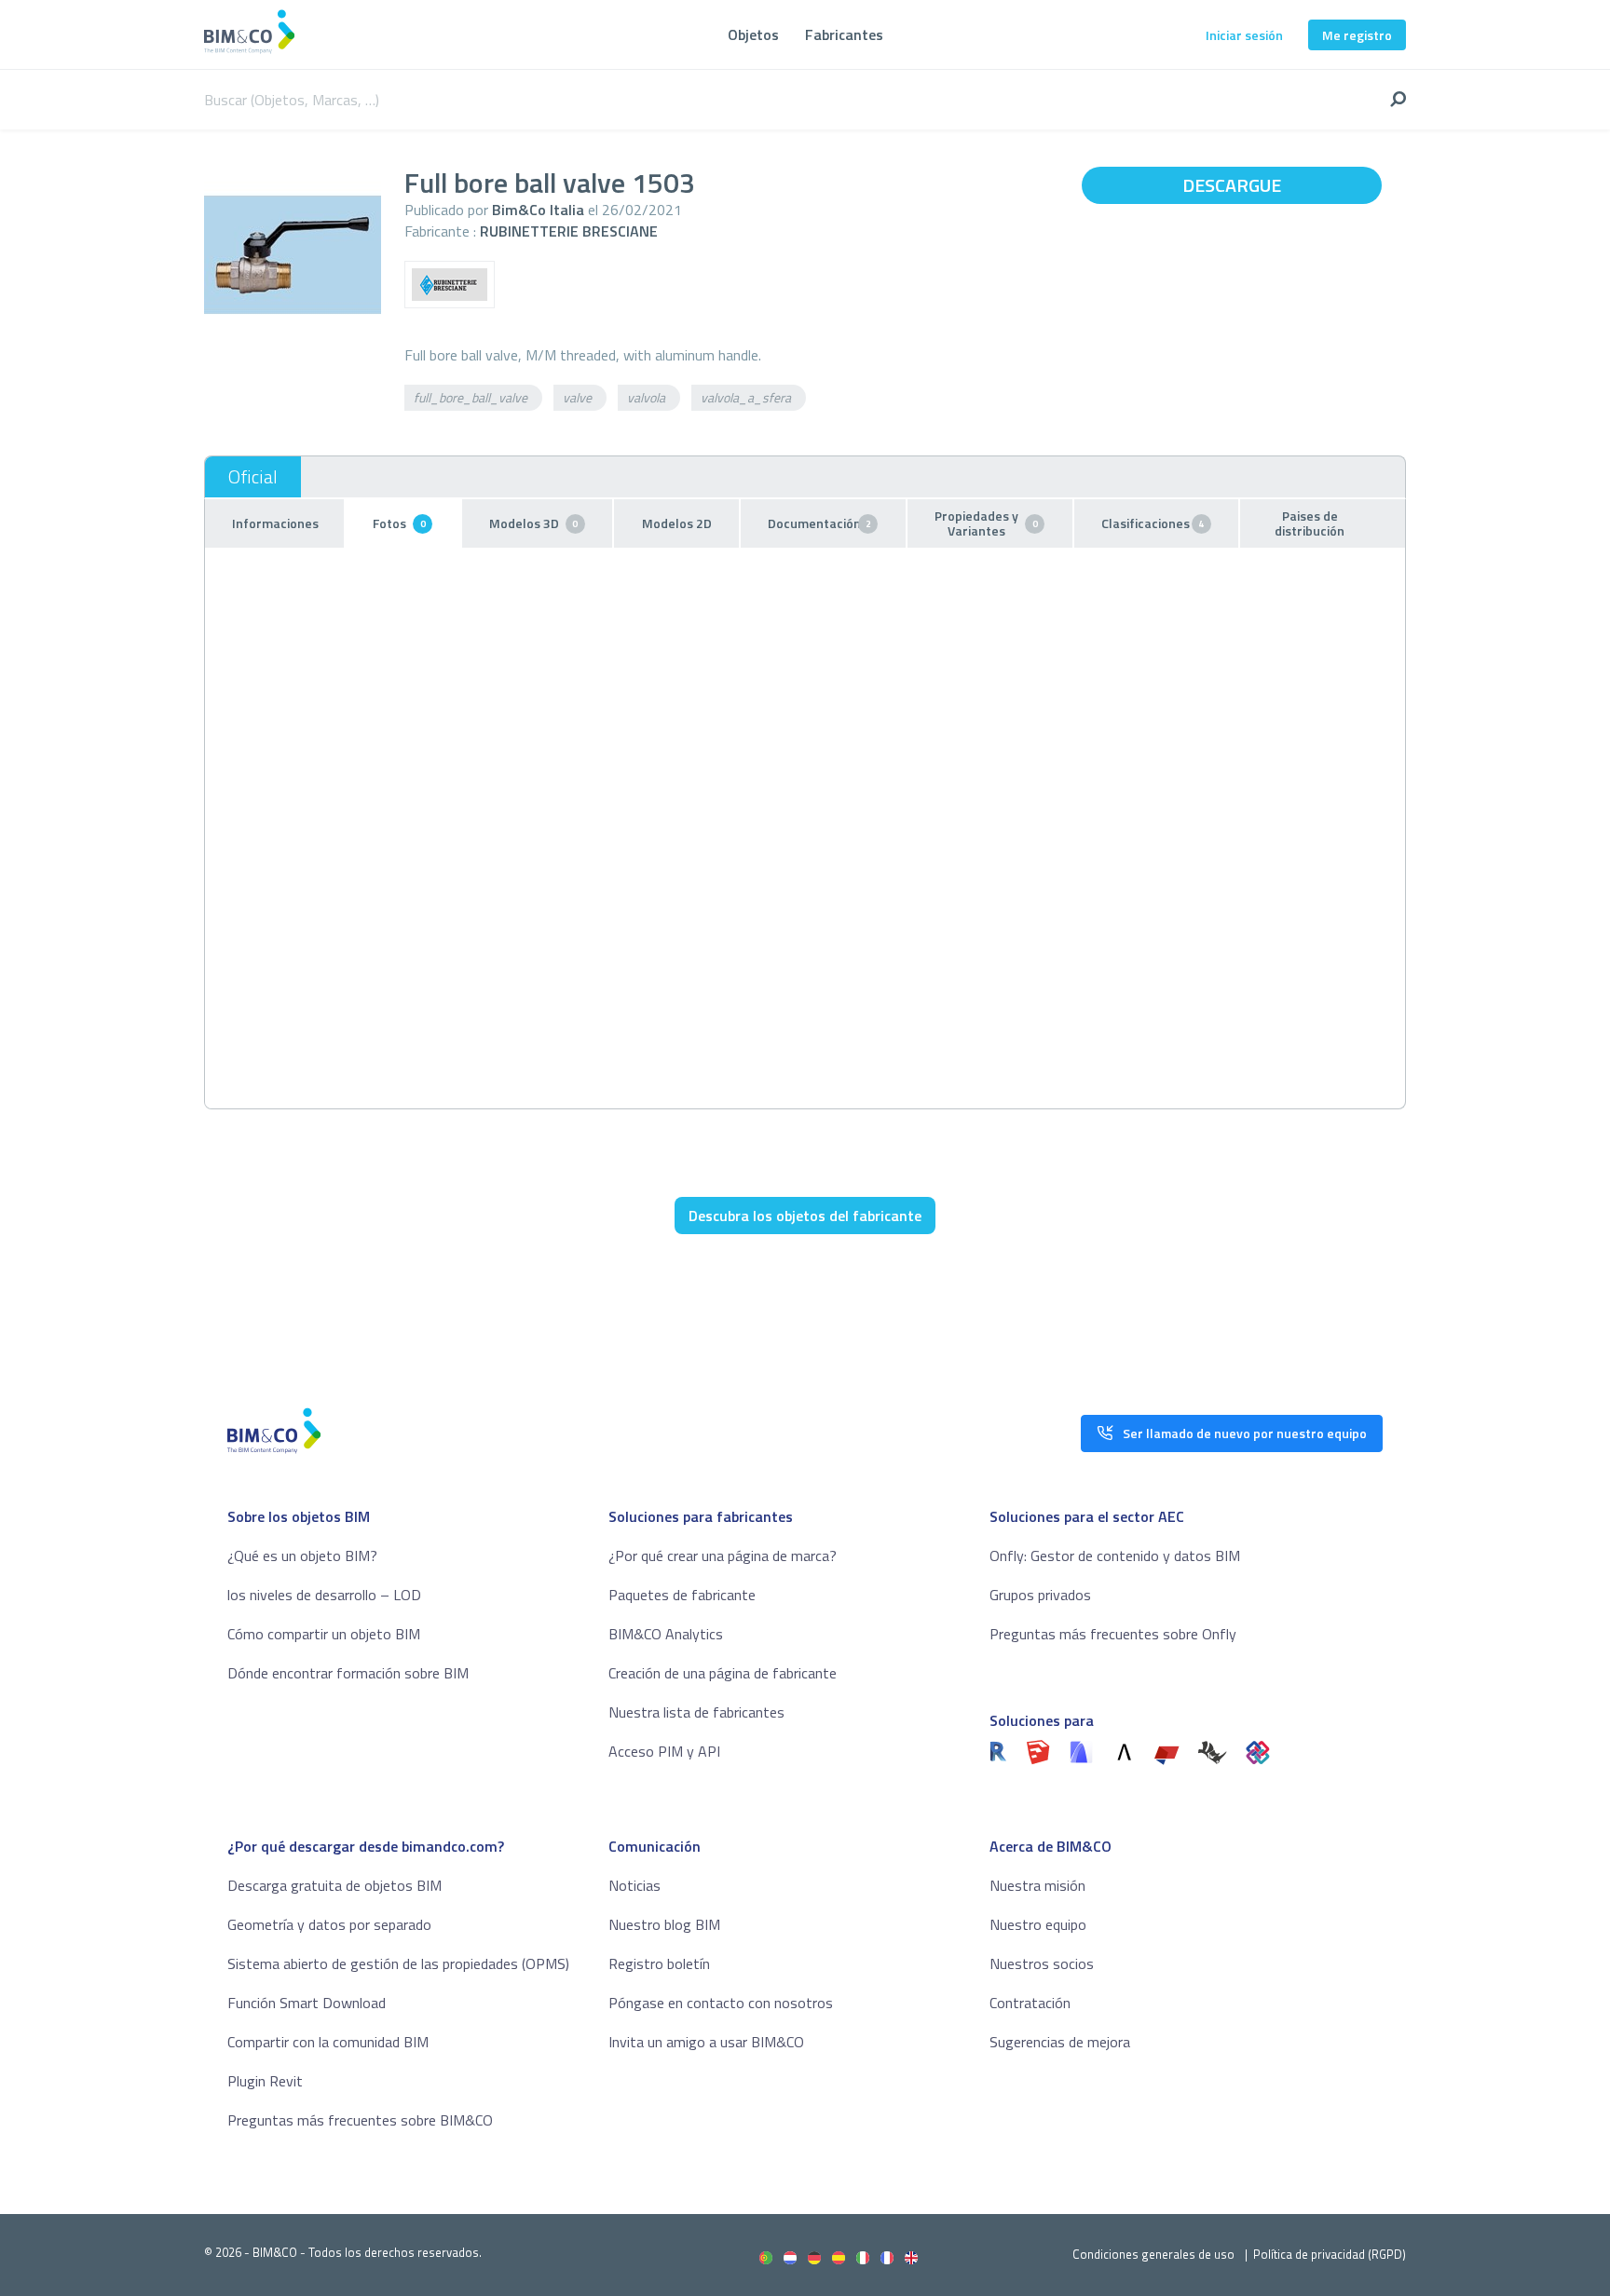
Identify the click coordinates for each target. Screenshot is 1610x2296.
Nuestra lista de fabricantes (696, 1712)
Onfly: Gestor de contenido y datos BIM (1115, 1556)
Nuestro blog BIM (664, 1924)
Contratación (1030, 2003)
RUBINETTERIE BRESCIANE (569, 231)
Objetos (753, 34)
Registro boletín (659, 1963)
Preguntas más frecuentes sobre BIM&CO (360, 2120)
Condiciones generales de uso (1153, 2254)
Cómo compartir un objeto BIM (324, 1634)
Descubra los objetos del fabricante (805, 1216)
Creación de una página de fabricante (723, 1673)
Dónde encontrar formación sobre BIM (348, 1673)
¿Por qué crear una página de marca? (723, 1556)
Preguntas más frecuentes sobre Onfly (1113, 1634)
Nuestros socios (1042, 1963)
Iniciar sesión (1244, 35)
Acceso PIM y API (664, 1751)
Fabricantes (844, 34)
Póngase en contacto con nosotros (721, 2003)
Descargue (1232, 185)
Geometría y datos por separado (329, 1924)
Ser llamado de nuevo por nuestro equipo (1245, 1433)
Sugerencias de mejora (1060, 2042)
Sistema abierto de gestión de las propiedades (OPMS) (398, 1963)
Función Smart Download (307, 2003)
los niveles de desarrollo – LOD (324, 1595)
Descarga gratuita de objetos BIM (334, 1885)
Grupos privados (1040, 1595)
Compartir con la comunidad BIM (328, 2042)
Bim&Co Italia (538, 210)
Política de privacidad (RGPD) (1330, 2254)
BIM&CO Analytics (666, 1634)
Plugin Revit (265, 2081)
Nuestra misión (1037, 1885)
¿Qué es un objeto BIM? (302, 1556)
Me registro (1357, 35)
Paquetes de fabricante (682, 1595)
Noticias (634, 1885)
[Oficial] (253, 477)
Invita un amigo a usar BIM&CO (706, 2042)
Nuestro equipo (1038, 1924)
